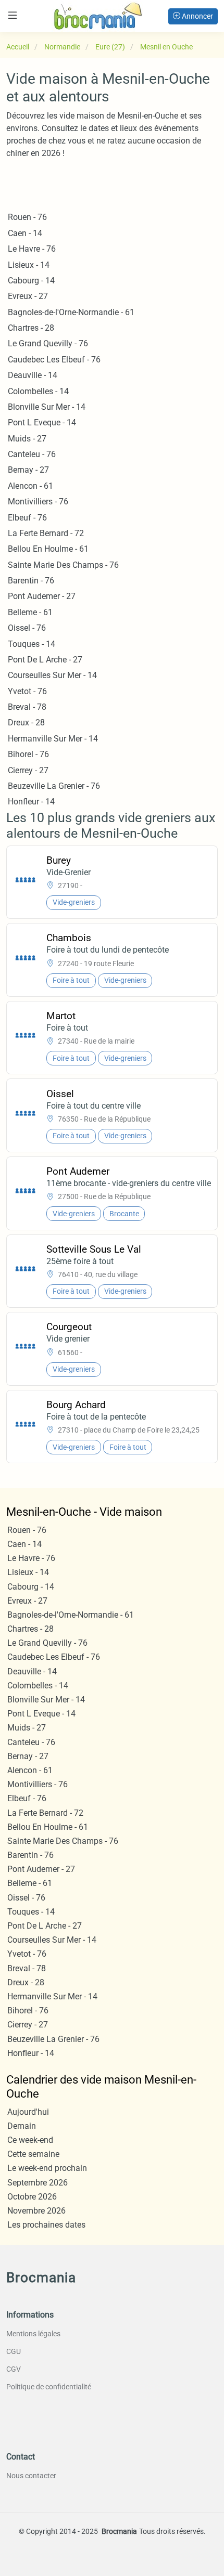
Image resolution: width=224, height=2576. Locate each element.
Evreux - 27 (28, 296)
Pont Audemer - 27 (42, 596)
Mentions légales (33, 2334)
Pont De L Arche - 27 (45, 660)
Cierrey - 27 (28, 770)
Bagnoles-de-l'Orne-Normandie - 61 (71, 312)
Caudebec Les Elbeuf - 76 (54, 360)
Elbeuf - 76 (27, 518)
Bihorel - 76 (28, 754)
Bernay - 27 (28, 470)
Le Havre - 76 (32, 249)
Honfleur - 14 (31, 802)
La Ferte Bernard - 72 (46, 533)
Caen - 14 (25, 233)
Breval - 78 (27, 707)
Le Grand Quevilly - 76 (48, 343)
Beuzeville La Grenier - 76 (54, 786)
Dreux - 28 (26, 723)
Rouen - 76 (27, 217)
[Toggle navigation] (13, 15)
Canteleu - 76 (32, 454)
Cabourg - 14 (31, 281)
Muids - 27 (27, 439)
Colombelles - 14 (38, 391)
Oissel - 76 (27, 628)
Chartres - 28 (31, 328)
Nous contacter (31, 2476)
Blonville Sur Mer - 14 (47, 407)
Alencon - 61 (30, 486)
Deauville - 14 (33, 375)
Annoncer (197, 16)
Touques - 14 (32, 644)
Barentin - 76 (31, 581)
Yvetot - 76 (27, 691)
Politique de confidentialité (49, 2387)
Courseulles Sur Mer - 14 (52, 675)
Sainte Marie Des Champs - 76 (63, 565)
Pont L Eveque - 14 (42, 422)
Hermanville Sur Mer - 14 (53, 739)
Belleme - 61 (30, 612)
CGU (14, 2351)
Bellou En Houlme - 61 (48, 549)
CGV (14, 2369)
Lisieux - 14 (29, 265)
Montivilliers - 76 (38, 502)
